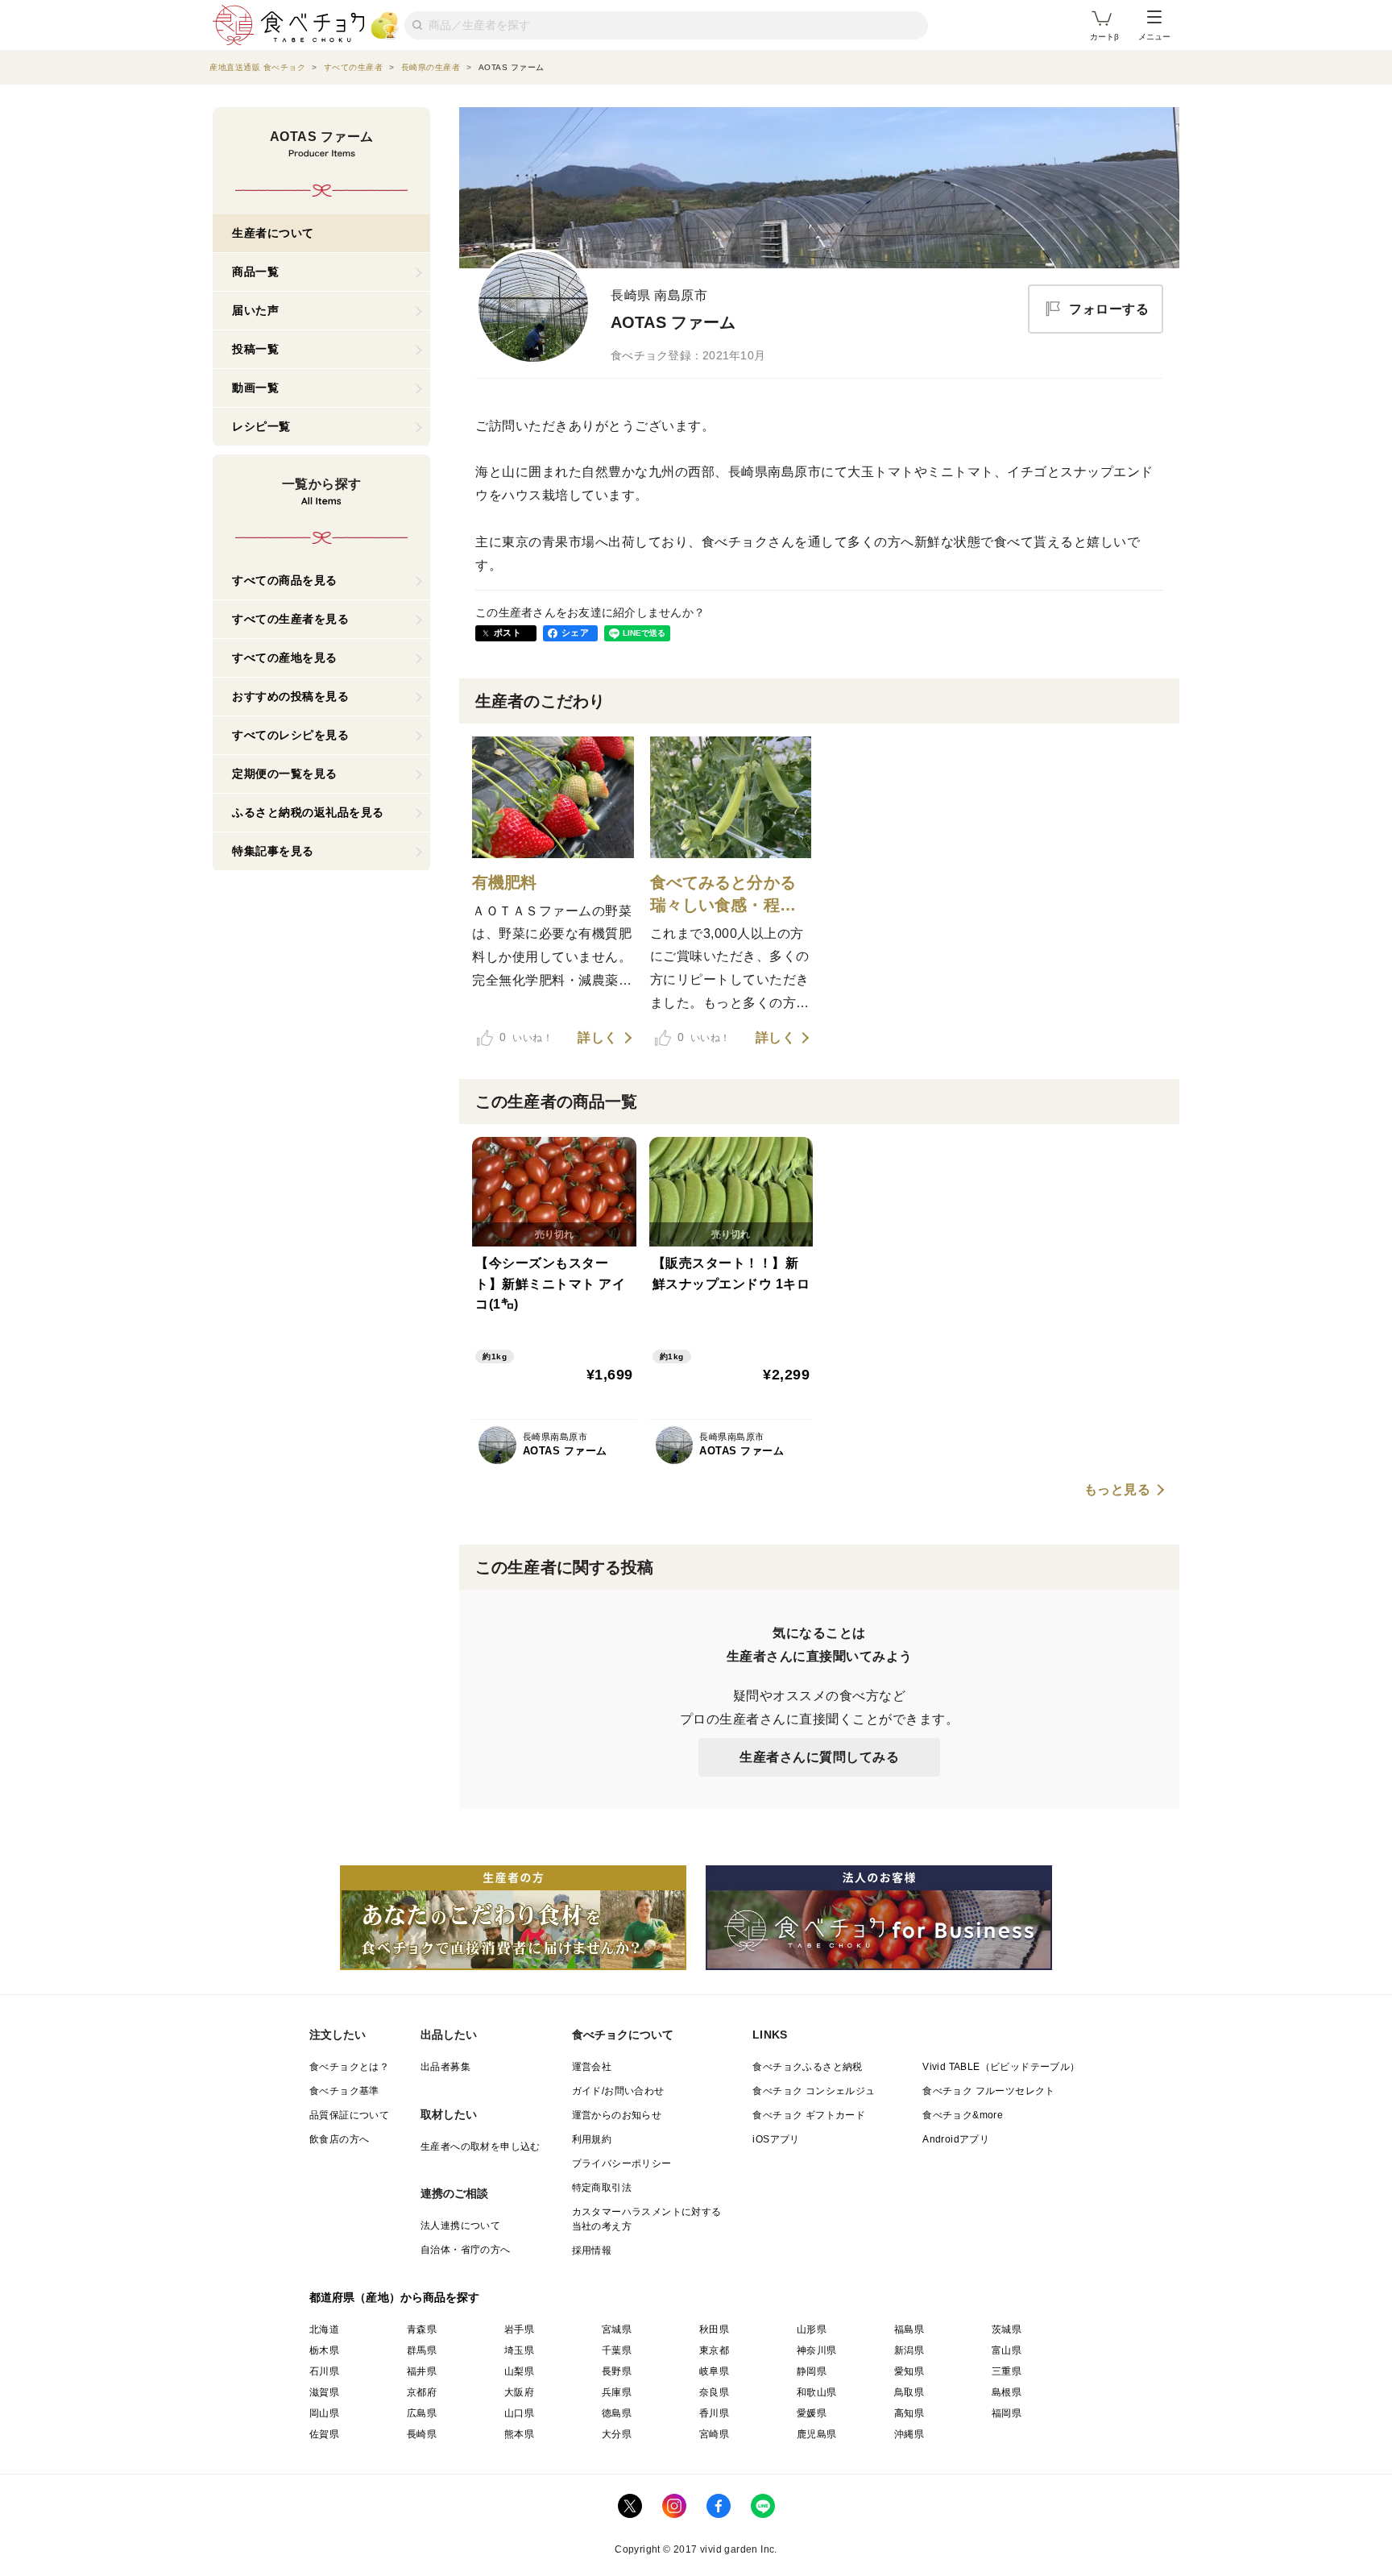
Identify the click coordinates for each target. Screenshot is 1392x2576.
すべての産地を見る (285, 657)
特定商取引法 (602, 2188)
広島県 (422, 2413)
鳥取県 (909, 2392)
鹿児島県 (817, 2434)
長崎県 (422, 2434)
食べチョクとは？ (349, 2067)
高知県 (909, 2413)
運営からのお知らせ (617, 2115)
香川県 (714, 2413)
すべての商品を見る (285, 580)
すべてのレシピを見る (290, 735)
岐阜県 (714, 2371)
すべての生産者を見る (290, 619)
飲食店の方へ (339, 2139)
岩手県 (519, 2329)
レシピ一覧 (261, 426)
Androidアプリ (956, 2139)
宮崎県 (714, 2434)
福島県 (909, 2329)
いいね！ (526, 1037)
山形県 (812, 2329)
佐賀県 (324, 2434)
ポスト (507, 633)
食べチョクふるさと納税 (807, 2067)
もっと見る (1118, 1490)
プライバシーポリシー (622, 2163)
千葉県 (617, 2350)
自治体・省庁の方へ (466, 2250)
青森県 (422, 2329)
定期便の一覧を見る (285, 774)
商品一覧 (255, 272)
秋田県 (714, 2329)
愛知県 (909, 2371)
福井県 (422, 2371)
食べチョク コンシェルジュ (814, 2091)
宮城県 (617, 2329)
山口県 (519, 2413)
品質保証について (349, 2115)
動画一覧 (255, 388)
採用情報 (592, 2250)
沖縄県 (909, 2434)
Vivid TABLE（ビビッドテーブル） (1001, 2067)
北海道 (324, 2329)
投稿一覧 (255, 349)
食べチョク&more (963, 2115)
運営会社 (592, 2067)
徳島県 (617, 2413)
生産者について (273, 233)
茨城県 (1007, 2329)
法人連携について (460, 2225)
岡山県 (324, 2413)
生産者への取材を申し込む (481, 2147)
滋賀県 (324, 2392)
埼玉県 (519, 2350)
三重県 (1007, 2371)
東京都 (714, 2350)
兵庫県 (617, 2392)
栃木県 (324, 2350)
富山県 (1007, 2350)
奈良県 (714, 2392)
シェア (575, 633)
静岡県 (812, 2371)
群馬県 (422, 2350)
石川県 (324, 2371)
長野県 (617, 2371)
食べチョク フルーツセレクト (989, 2091)
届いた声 (255, 310)
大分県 (617, 2434)
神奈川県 (817, 2350)
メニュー (1154, 37)
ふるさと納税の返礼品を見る (308, 812)
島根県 (1007, 2392)
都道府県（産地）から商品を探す (395, 2297)
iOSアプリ (776, 2139)
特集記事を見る (273, 851)
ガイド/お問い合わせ (618, 2091)
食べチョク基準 (344, 2091)
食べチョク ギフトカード (809, 2115)
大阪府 (519, 2392)
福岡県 (1007, 2413)
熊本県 (519, 2434)
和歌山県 (817, 2392)
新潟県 (909, 2350)
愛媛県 (812, 2413)
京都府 (422, 2392)
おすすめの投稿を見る (290, 696)
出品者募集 (445, 2067)
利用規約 (592, 2139)
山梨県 (519, 2371)
